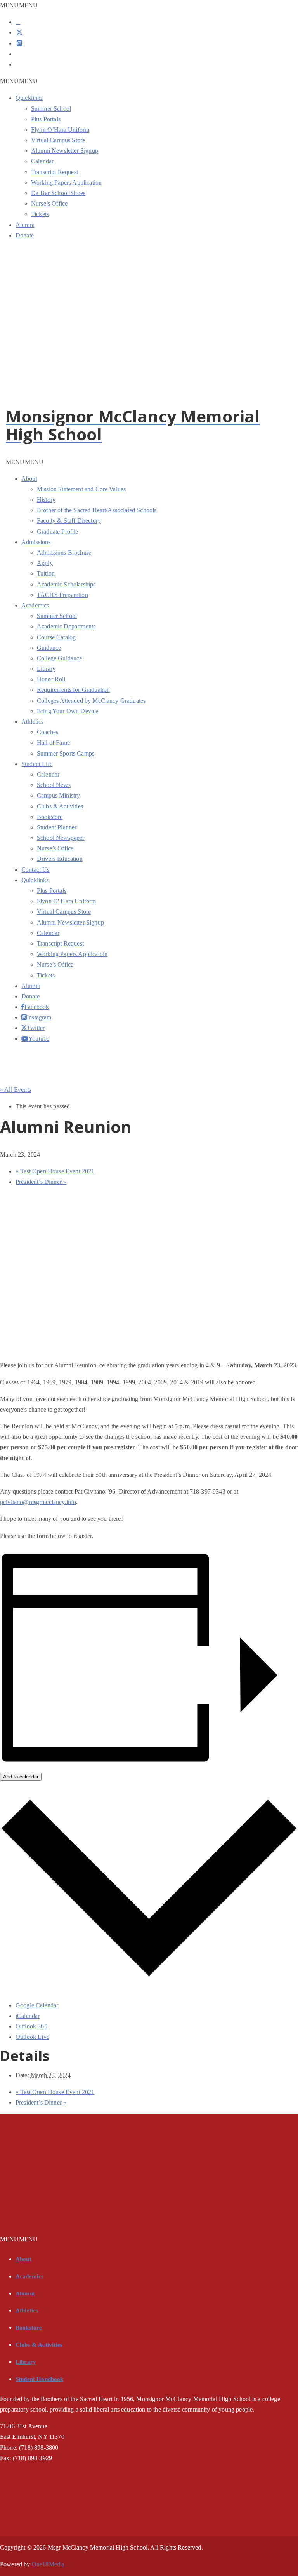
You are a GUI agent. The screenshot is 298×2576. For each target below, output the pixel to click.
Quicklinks (29, 98)
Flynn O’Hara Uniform (60, 130)
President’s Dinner (41, 1182)
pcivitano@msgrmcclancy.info (38, 1502)
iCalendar (28, 2016)
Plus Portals (46, 119)
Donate (25, 235)
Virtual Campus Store (58, 140)
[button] (19, 5)
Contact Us (36, 870)
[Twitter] (19, 32)
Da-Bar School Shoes (58, 193)
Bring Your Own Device (68, 711)
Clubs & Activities (60, 806)
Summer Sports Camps (66, 753)
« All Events (16, 1090)
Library (46, 669)
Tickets (40, 214)
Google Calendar (37, 2005)
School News (54, 785)
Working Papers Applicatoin (72, 954)
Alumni (25, 225)
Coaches (48, 732)
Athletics (32, 722)
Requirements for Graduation (73, 690)
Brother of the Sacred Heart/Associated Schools (97, 510)
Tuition (46, 573)
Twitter (28, 1028)
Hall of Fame (53, 743)
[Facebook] (18, 22)
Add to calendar (21, 1777)
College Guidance (60, 658)
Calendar (42, 161)
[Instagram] (19, 43)
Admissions (36, 542)
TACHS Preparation (62, 595)
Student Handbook (40, 2379)
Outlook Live (32, 2037)
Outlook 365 (31, 2026)
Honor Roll (51, 679)
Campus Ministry (58, 795)
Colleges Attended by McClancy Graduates (91, 701)
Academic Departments (66, 626)
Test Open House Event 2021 (55, 1171)
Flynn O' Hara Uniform (66, 901)
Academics (35, 605)
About (29, 479)
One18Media (48, 2564)
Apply (45, 563)
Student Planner (57, 827)
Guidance (49, 648)
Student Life (37, 764)
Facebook (27, 1007)
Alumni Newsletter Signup (65, 151)
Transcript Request (55, 172)
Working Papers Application (66, 182)
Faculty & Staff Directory (69, 521)
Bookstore (50, 817)
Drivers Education (60, 859)
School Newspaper (61, 838)
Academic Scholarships (66, 584)
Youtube (29, 1038)
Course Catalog (56, 637)
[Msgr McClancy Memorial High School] (83, 402)
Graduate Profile (58, 531)
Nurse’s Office (49, 203)
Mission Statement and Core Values (81, 489)
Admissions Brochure (64, 552)
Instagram (28, 1017)
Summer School (51, 109)
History (46, 500)
